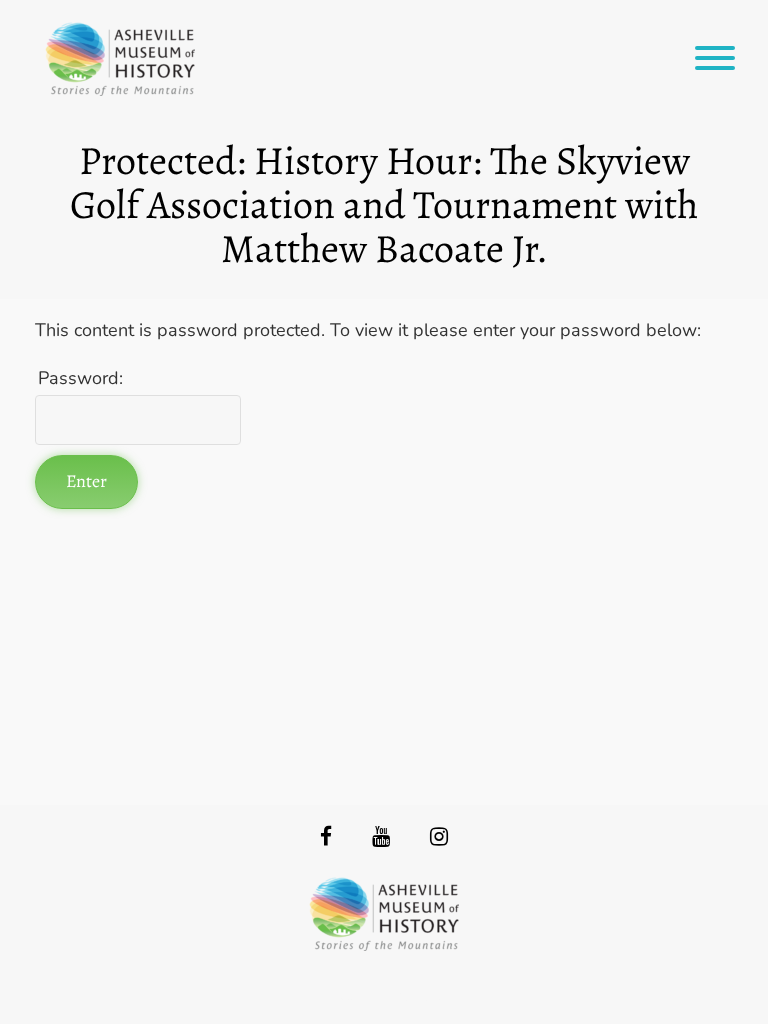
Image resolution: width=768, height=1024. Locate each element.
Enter (86, 481)
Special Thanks (384, 995)
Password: (80, 378)
